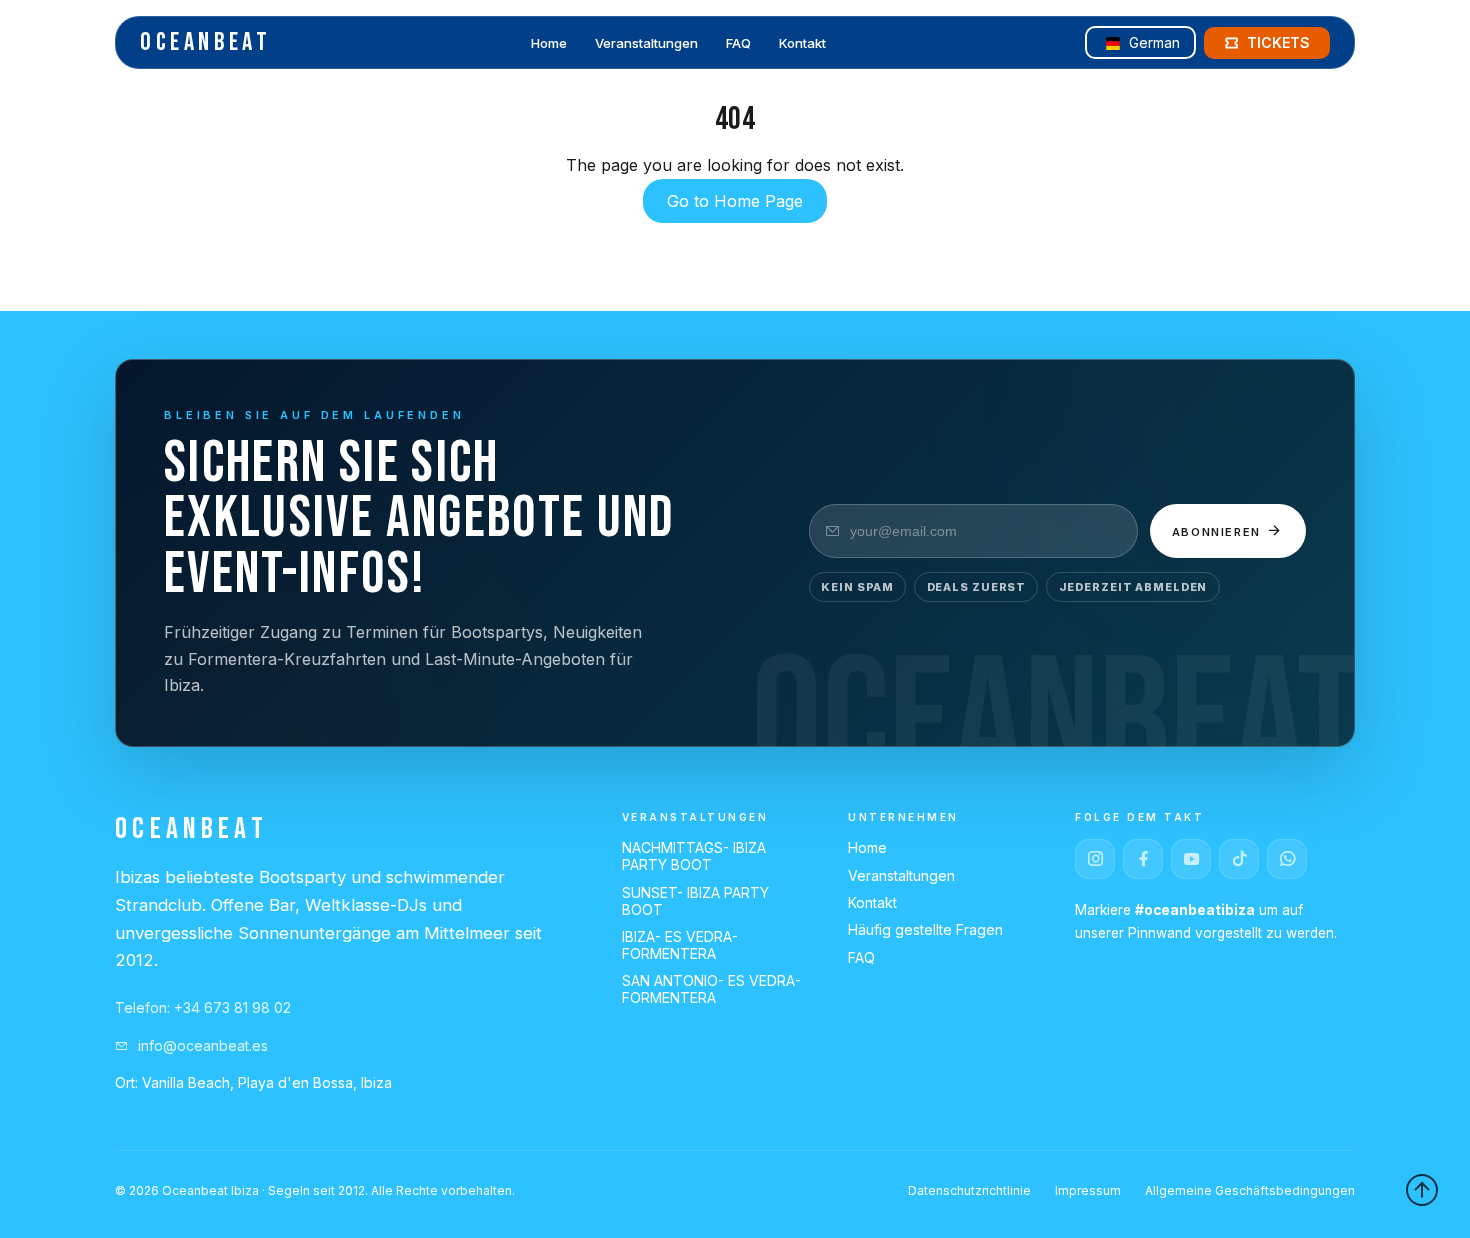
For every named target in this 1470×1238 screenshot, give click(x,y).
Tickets (1278, 42)
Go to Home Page (735, 201)
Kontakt (802, 44)
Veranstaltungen (646, 44)
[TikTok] (1239, 859)
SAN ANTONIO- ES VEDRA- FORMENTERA (711, 989)
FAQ (738, 44)
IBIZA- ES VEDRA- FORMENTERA (680, 945)
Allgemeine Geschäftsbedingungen (1250, 1190)
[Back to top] (1422, 1190)
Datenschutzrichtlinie (969, 1190)
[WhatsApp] (1287, 859)
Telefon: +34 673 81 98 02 (203, 1007)
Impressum (1088, 1190)
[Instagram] (1095, 859)
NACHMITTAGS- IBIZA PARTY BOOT (694, 856)
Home (549, 44)
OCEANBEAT (205, 42)
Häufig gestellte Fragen (925, 929)
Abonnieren (1219, 532)
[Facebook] (1143, 859)
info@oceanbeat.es (201, 1045)
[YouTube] (1191, 859)
